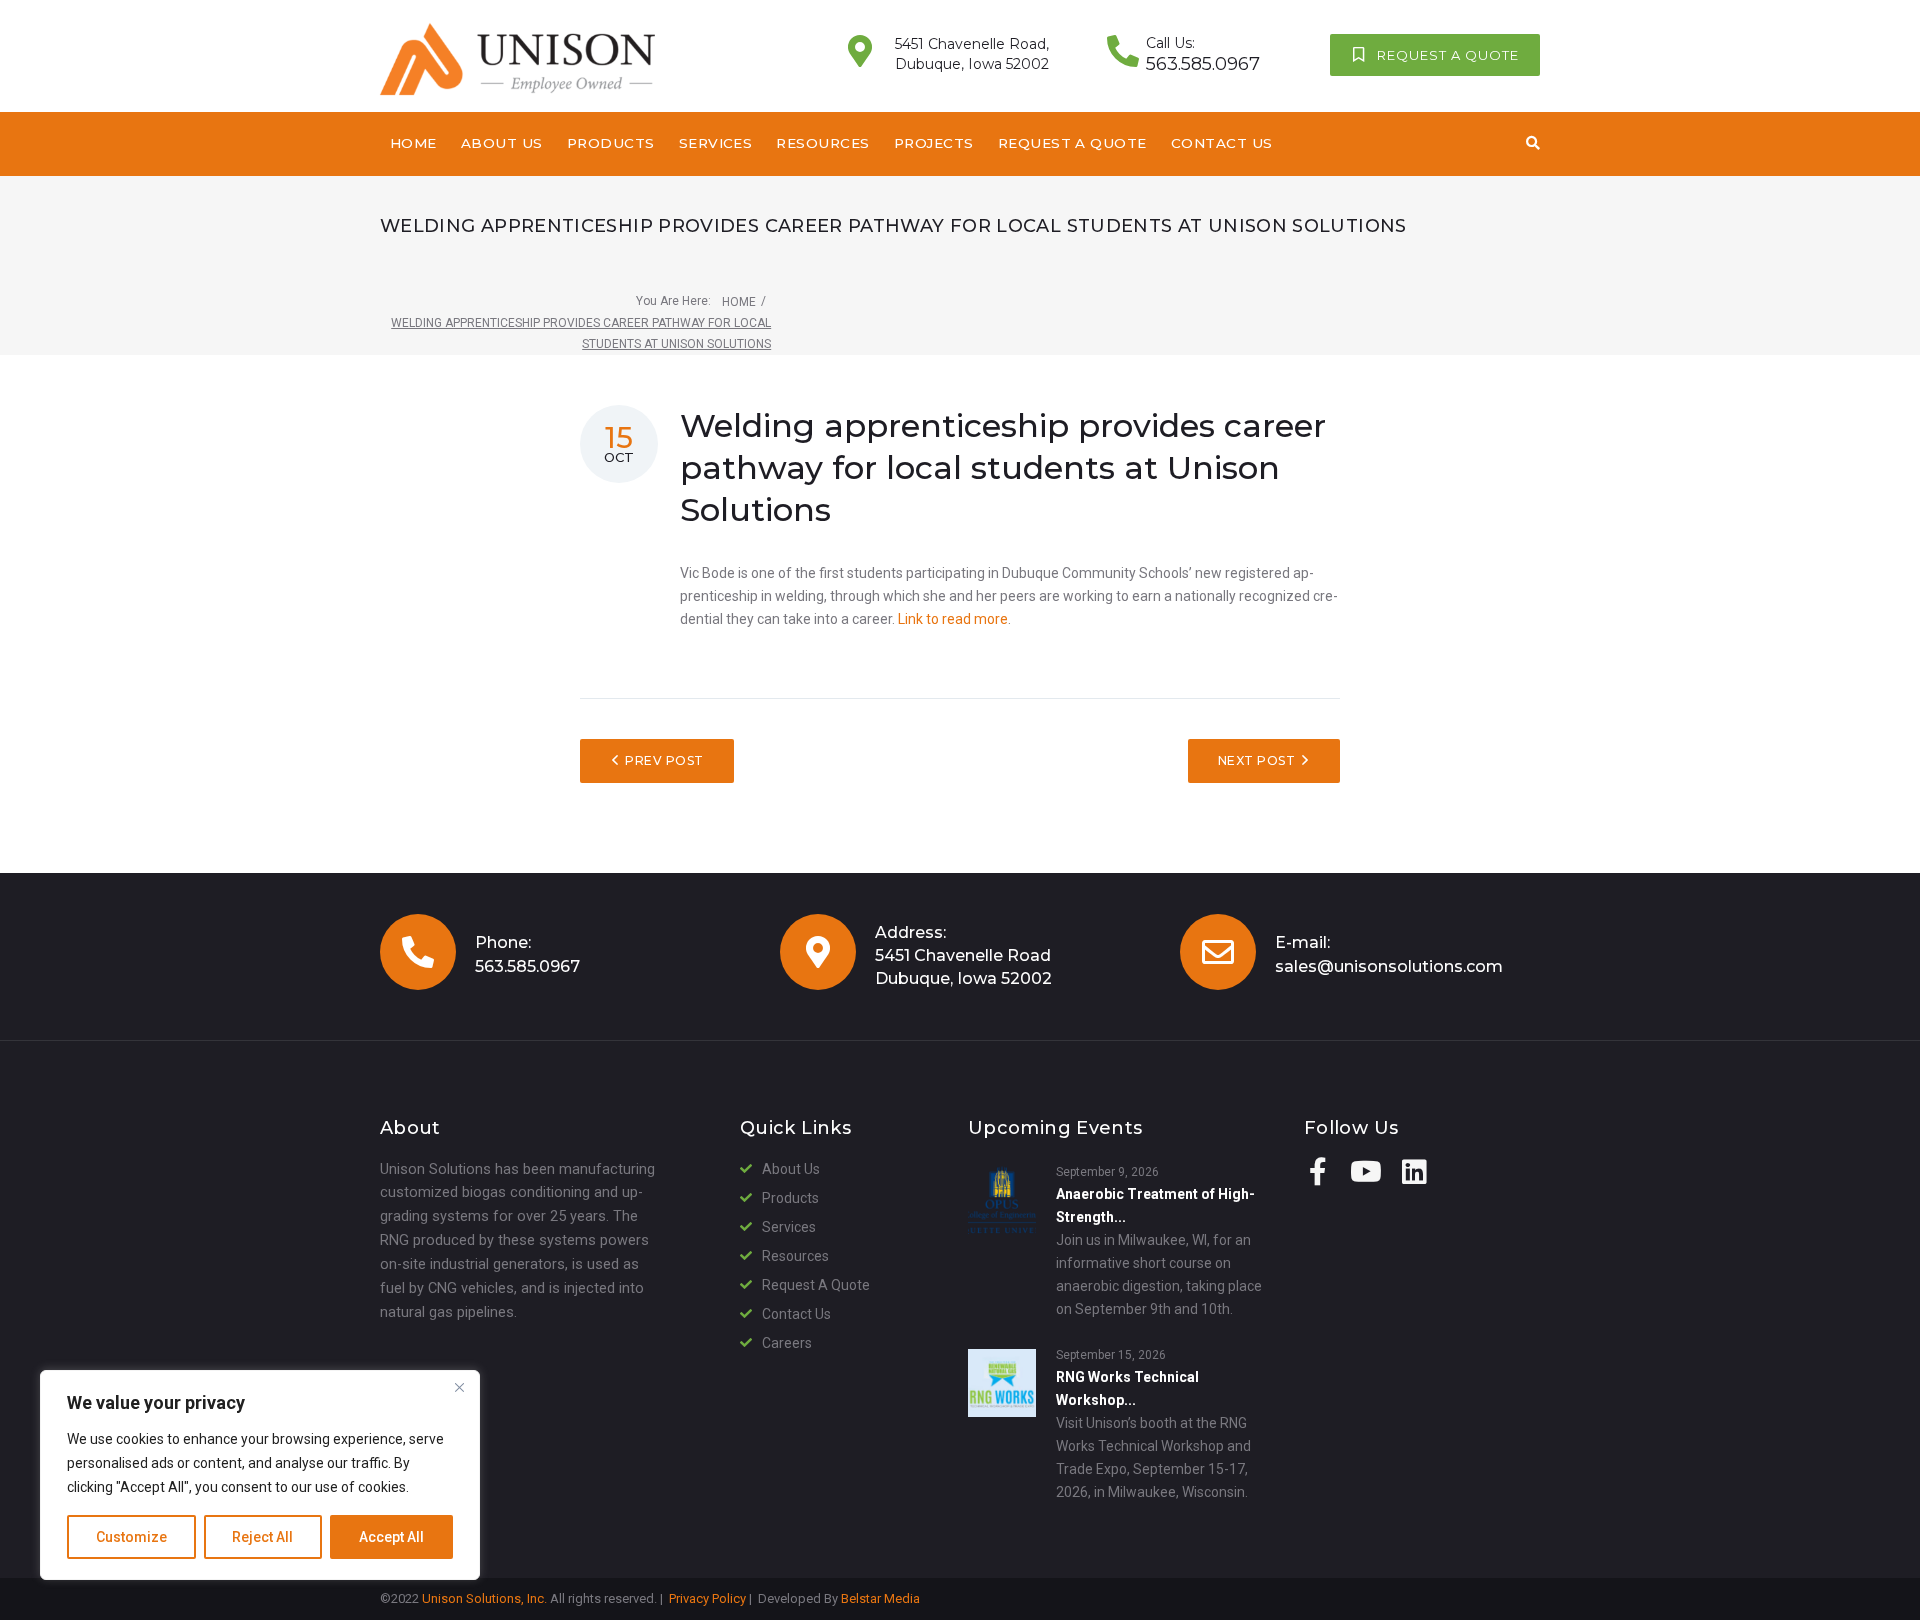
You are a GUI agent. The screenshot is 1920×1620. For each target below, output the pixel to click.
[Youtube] (1366, 1172)
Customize (131, 1537)
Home (739, 302)
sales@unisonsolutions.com (1389, 966)
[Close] (459, 1387)
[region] (260, 1475)
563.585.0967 (527, 966)
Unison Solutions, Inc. (484, 1598)
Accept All (391, 1537)
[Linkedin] (1414, 1172)
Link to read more (953, 619)
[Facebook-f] (1318, 1172)
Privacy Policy (707, 1598)
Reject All (262, 1537)
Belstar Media (880, 1598)
